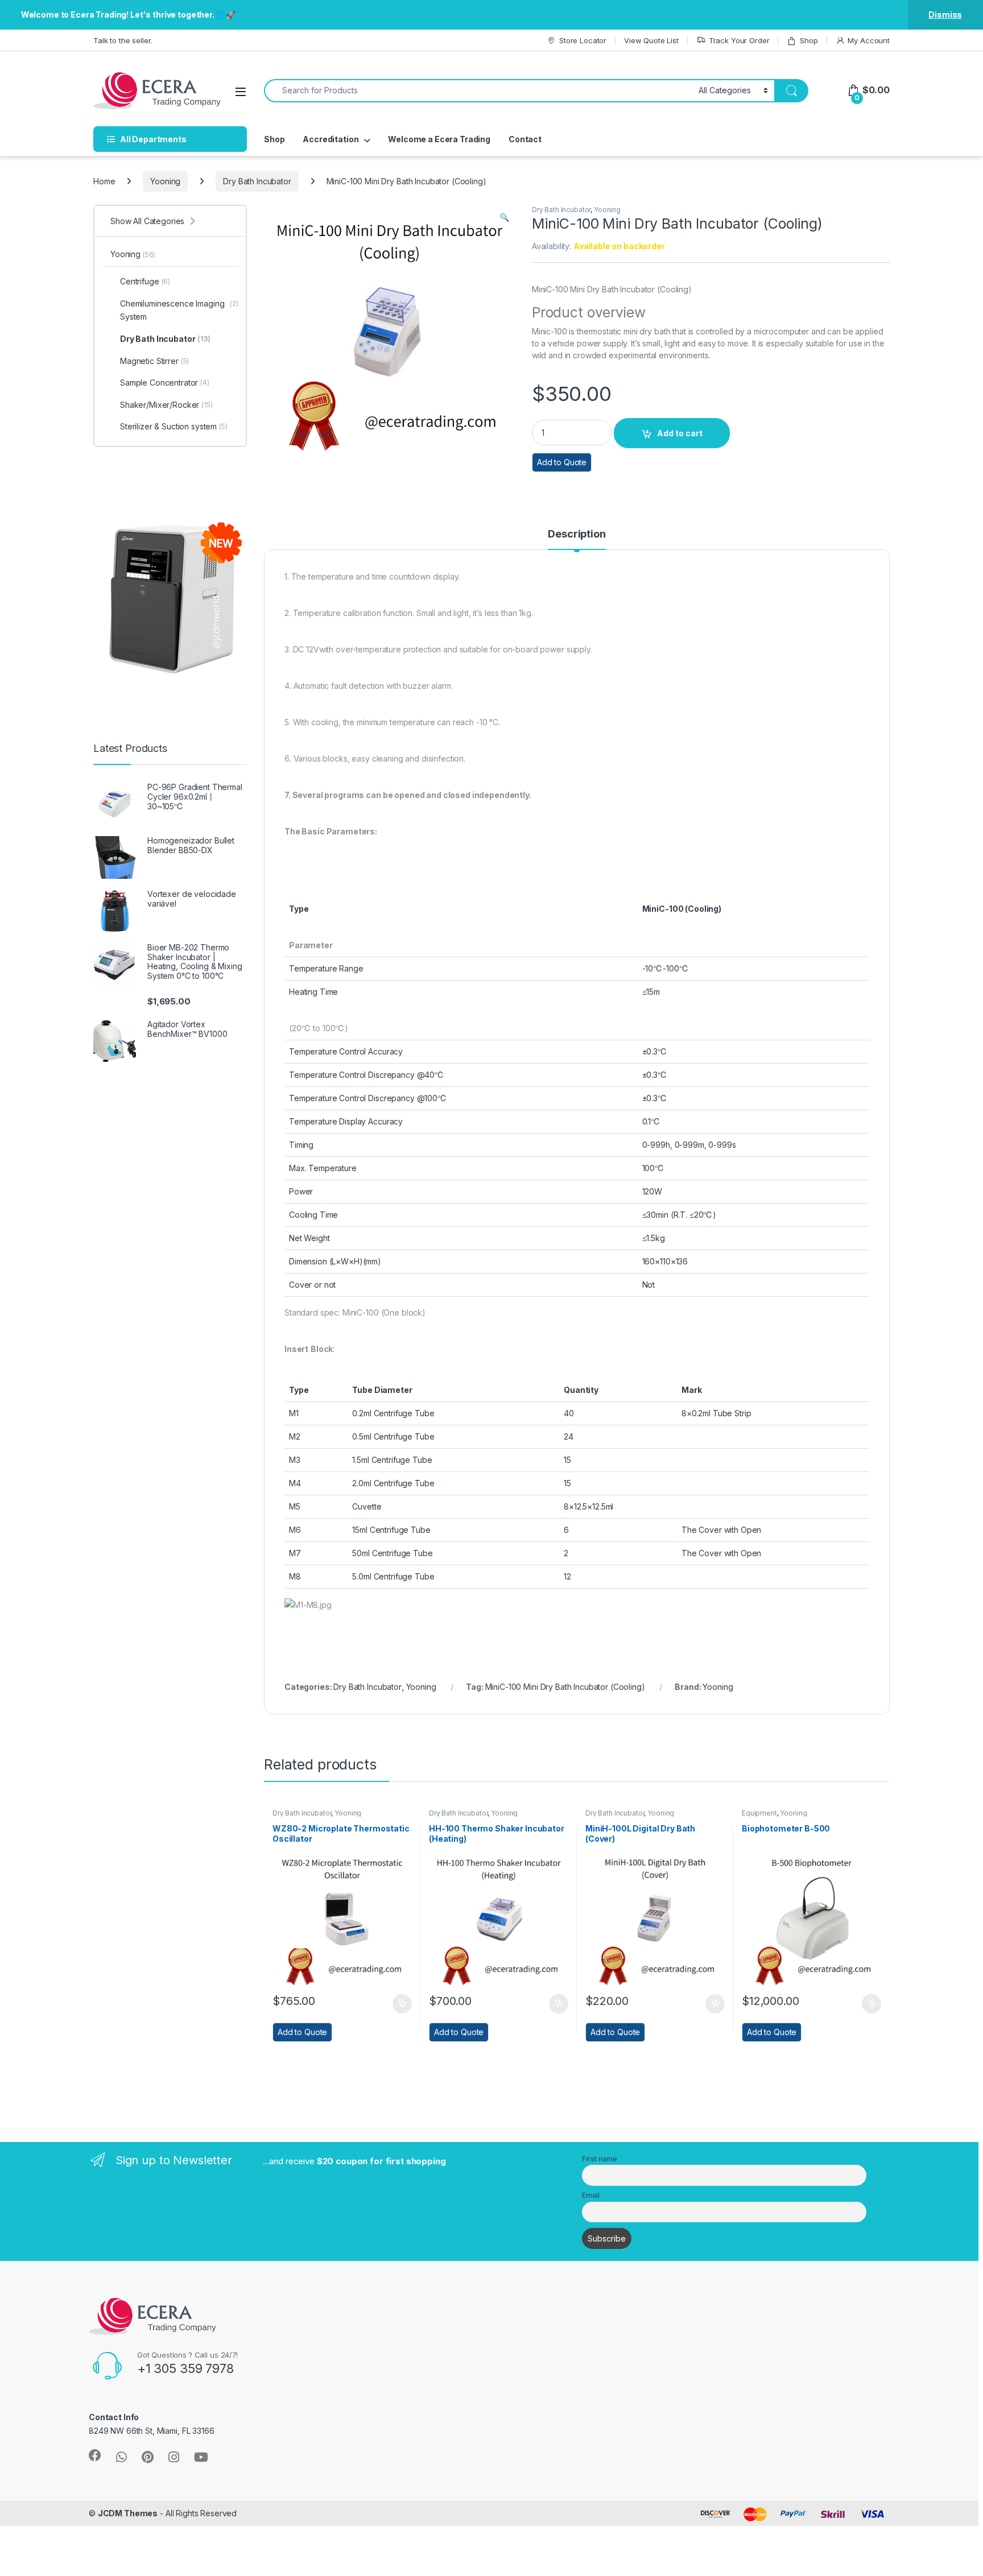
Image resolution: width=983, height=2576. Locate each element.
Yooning (165, 181)
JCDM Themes (128, 2513)
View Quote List (651, 40)
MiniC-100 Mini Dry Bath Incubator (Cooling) (565, 1687)
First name (600, 2159)
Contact (525, 139)
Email (590, 2195)
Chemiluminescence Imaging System (179, 310)
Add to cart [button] (402, 2004)
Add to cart (680, 433)
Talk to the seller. (123, 40)
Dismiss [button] (945, 15)
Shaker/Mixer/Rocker (166, 405)
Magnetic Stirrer (154, 361)
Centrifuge (145, 281)
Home (104, 181)
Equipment (759, 1813)
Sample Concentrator (165, 383)
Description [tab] (577, 534)
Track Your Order (739, 40)
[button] (504, 217)
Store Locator (583, 40)
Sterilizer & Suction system (174, 426)
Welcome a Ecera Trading (439, 139)
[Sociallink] (95, 2455)
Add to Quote (562, 462)
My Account (869, 40)
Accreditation (331, 139)
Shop (809, 40)
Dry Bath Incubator (257, 181)
